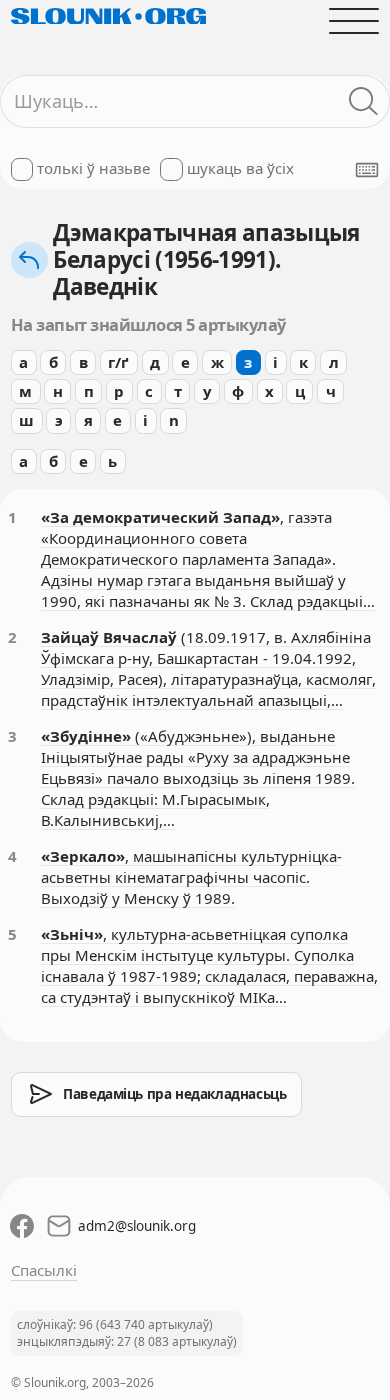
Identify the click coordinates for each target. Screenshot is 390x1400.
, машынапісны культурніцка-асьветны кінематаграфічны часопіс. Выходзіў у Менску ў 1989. (191, 877)
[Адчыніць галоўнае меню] (354, 20)
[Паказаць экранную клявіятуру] (367, 170)
